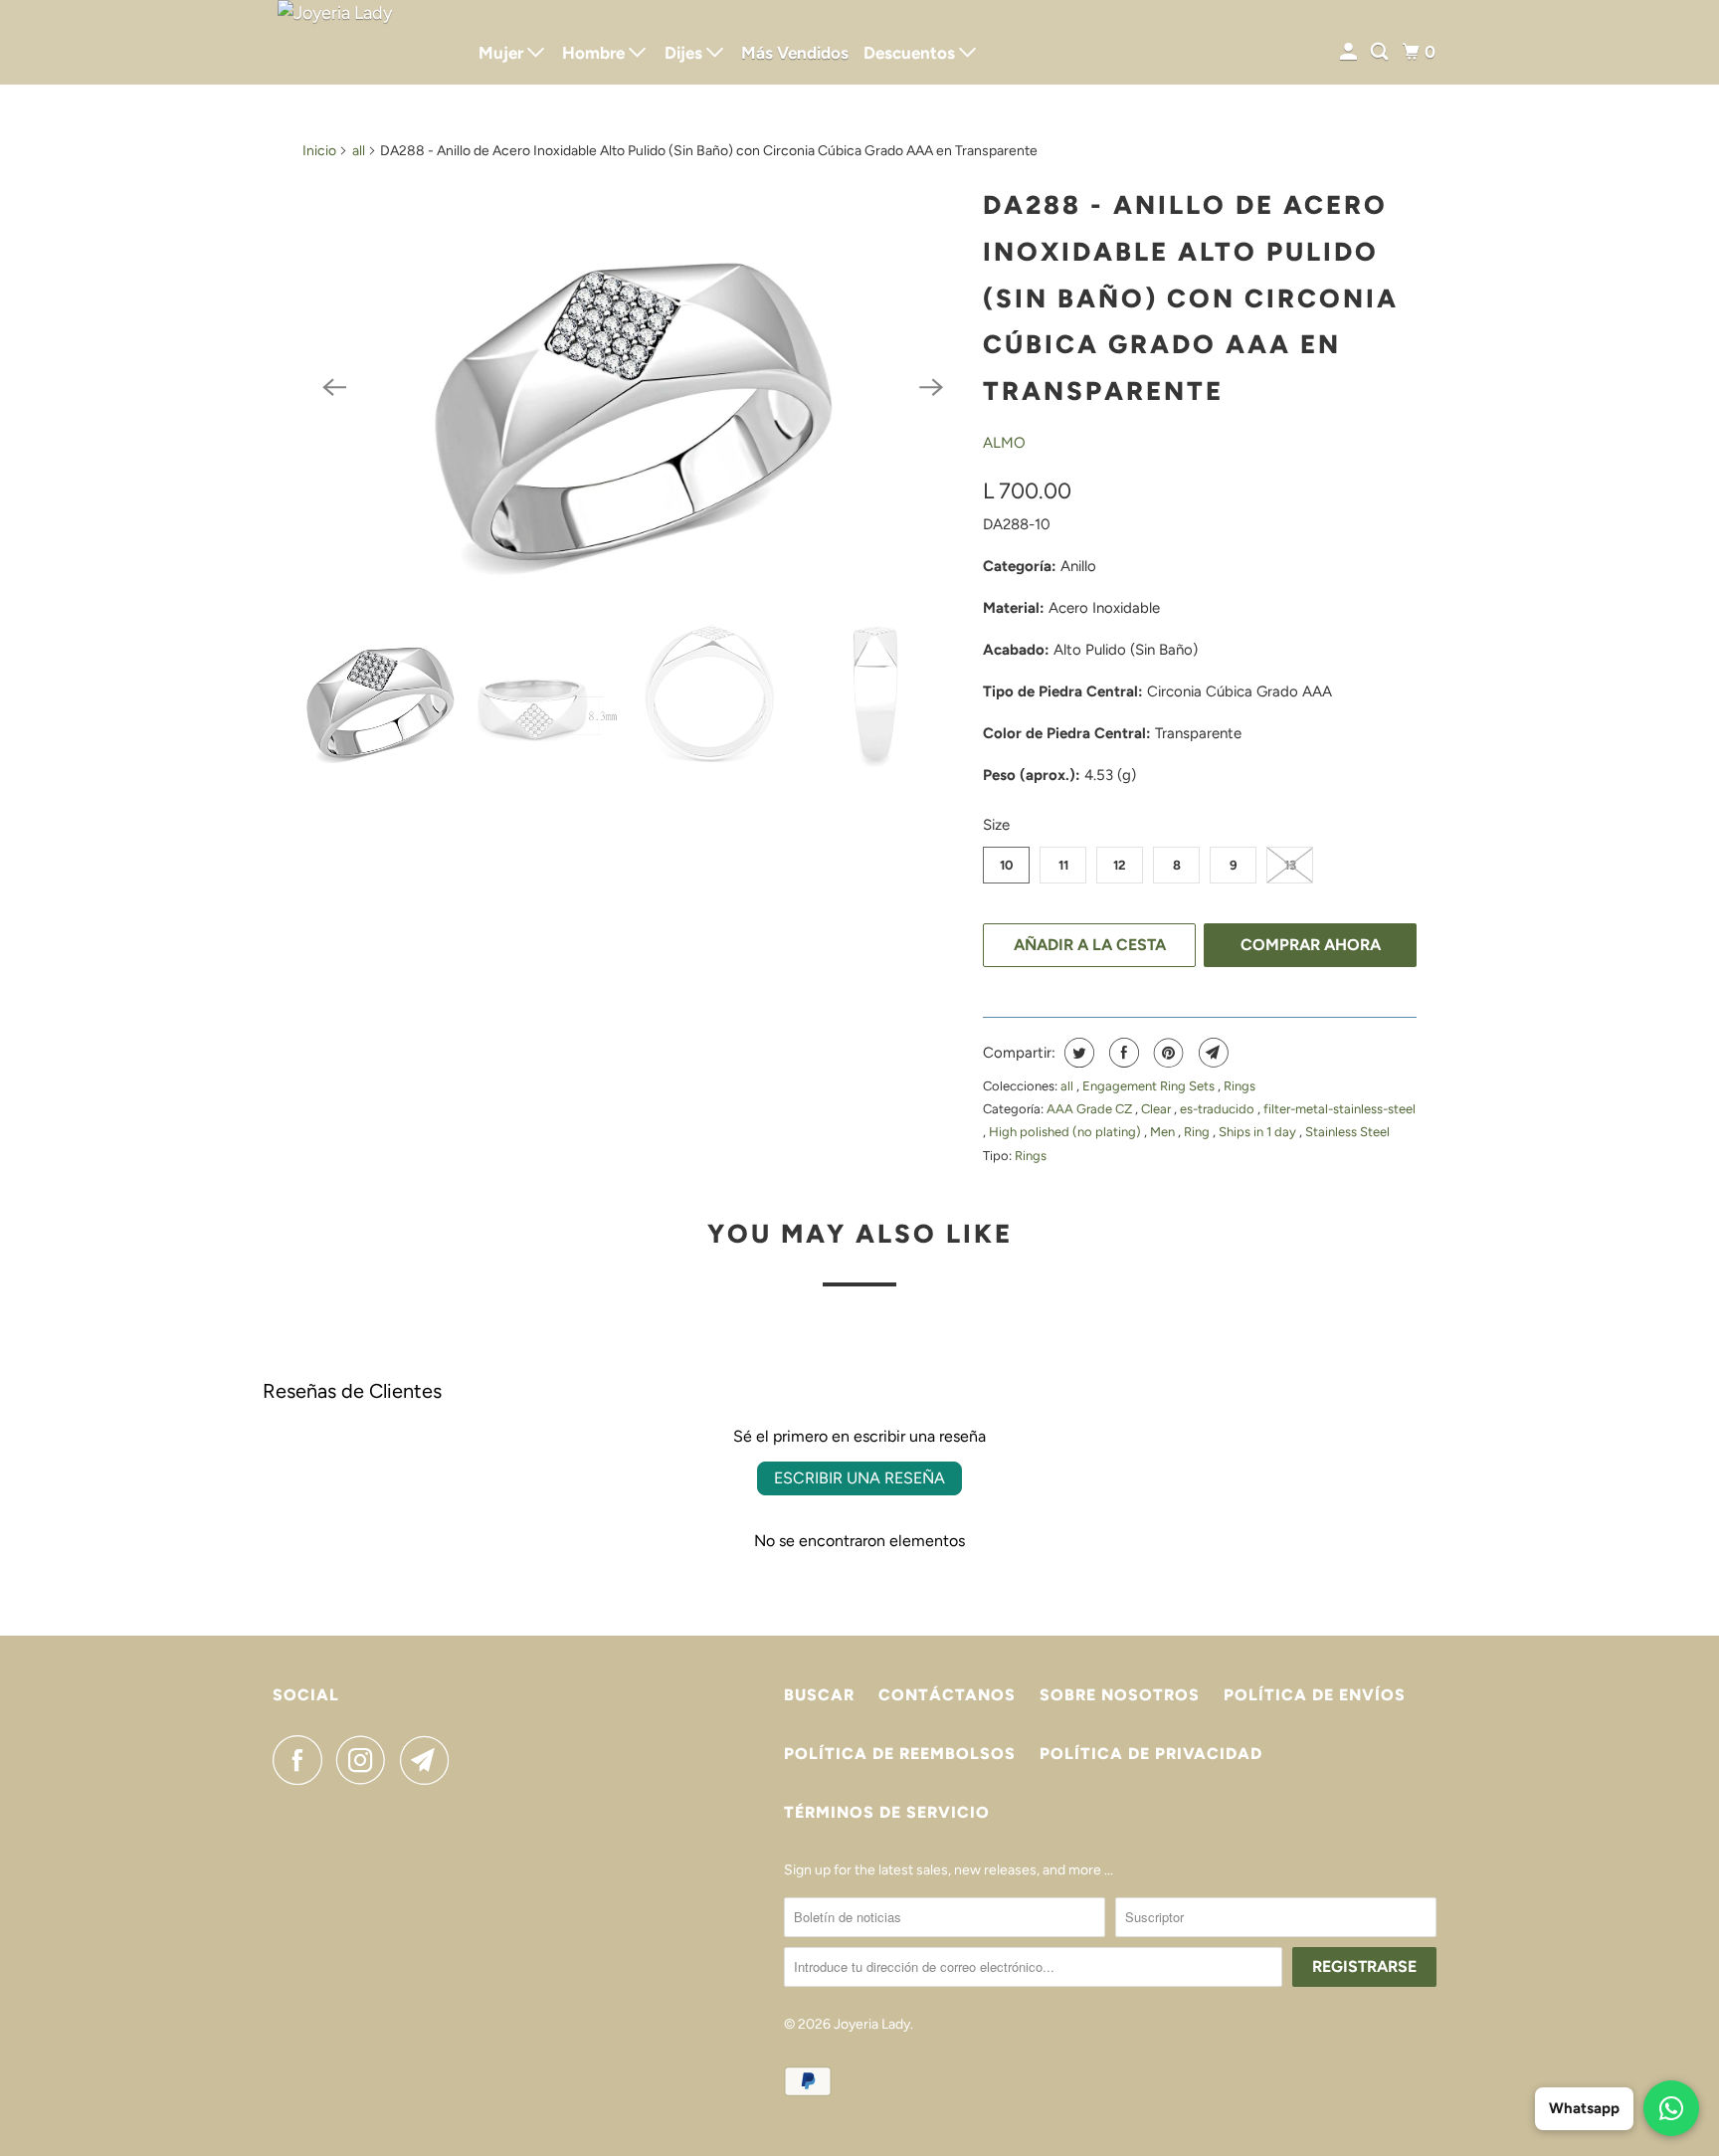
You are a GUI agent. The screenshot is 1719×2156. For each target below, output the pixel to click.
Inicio (319, 151)
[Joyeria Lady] (362, 42)
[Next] (931, 387)
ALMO (1004, 443)
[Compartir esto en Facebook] (1122, 1053)
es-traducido (1219, 1109)
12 (1120, 865)
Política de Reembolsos (900, 1754)
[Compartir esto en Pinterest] (1166, 1053)
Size (996, 825)
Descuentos (911, 53)
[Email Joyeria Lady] (430, 1760)
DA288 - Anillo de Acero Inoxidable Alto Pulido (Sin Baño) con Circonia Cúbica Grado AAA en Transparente (1191, 298)
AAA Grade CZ (1091, 1109)
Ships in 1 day (1259, 1132)
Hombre (595, 53)
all (359, 151)
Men (1164, 1132)
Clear (1157, 1109)
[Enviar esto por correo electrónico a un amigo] (1211, 1053)
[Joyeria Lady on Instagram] (366, 1760)
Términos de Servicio (887, 1812)
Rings (1240, 1086)
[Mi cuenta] (1350, 52)
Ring (1198, 1132)
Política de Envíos (1315, 1695)
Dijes (685, 53)
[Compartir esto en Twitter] (1077, 1053)
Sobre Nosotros (1120, 1695)
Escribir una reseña (859, 1478)
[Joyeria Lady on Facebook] (302, 1760)
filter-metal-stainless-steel (1339, 1109)
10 (1006, 865)
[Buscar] (1381, 52)
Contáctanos (947, 1695)
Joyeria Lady (872, 2024)
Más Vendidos (795, 53)
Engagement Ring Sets (1150, 1086)
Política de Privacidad (1151, 1754)
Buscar (819, 1695)
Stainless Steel (1347, 1132)
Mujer (503, 53)
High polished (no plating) (1066, 1132)
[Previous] (334, 387)
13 (1290, 865)
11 (1063, 865)
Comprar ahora (1311, 945)
